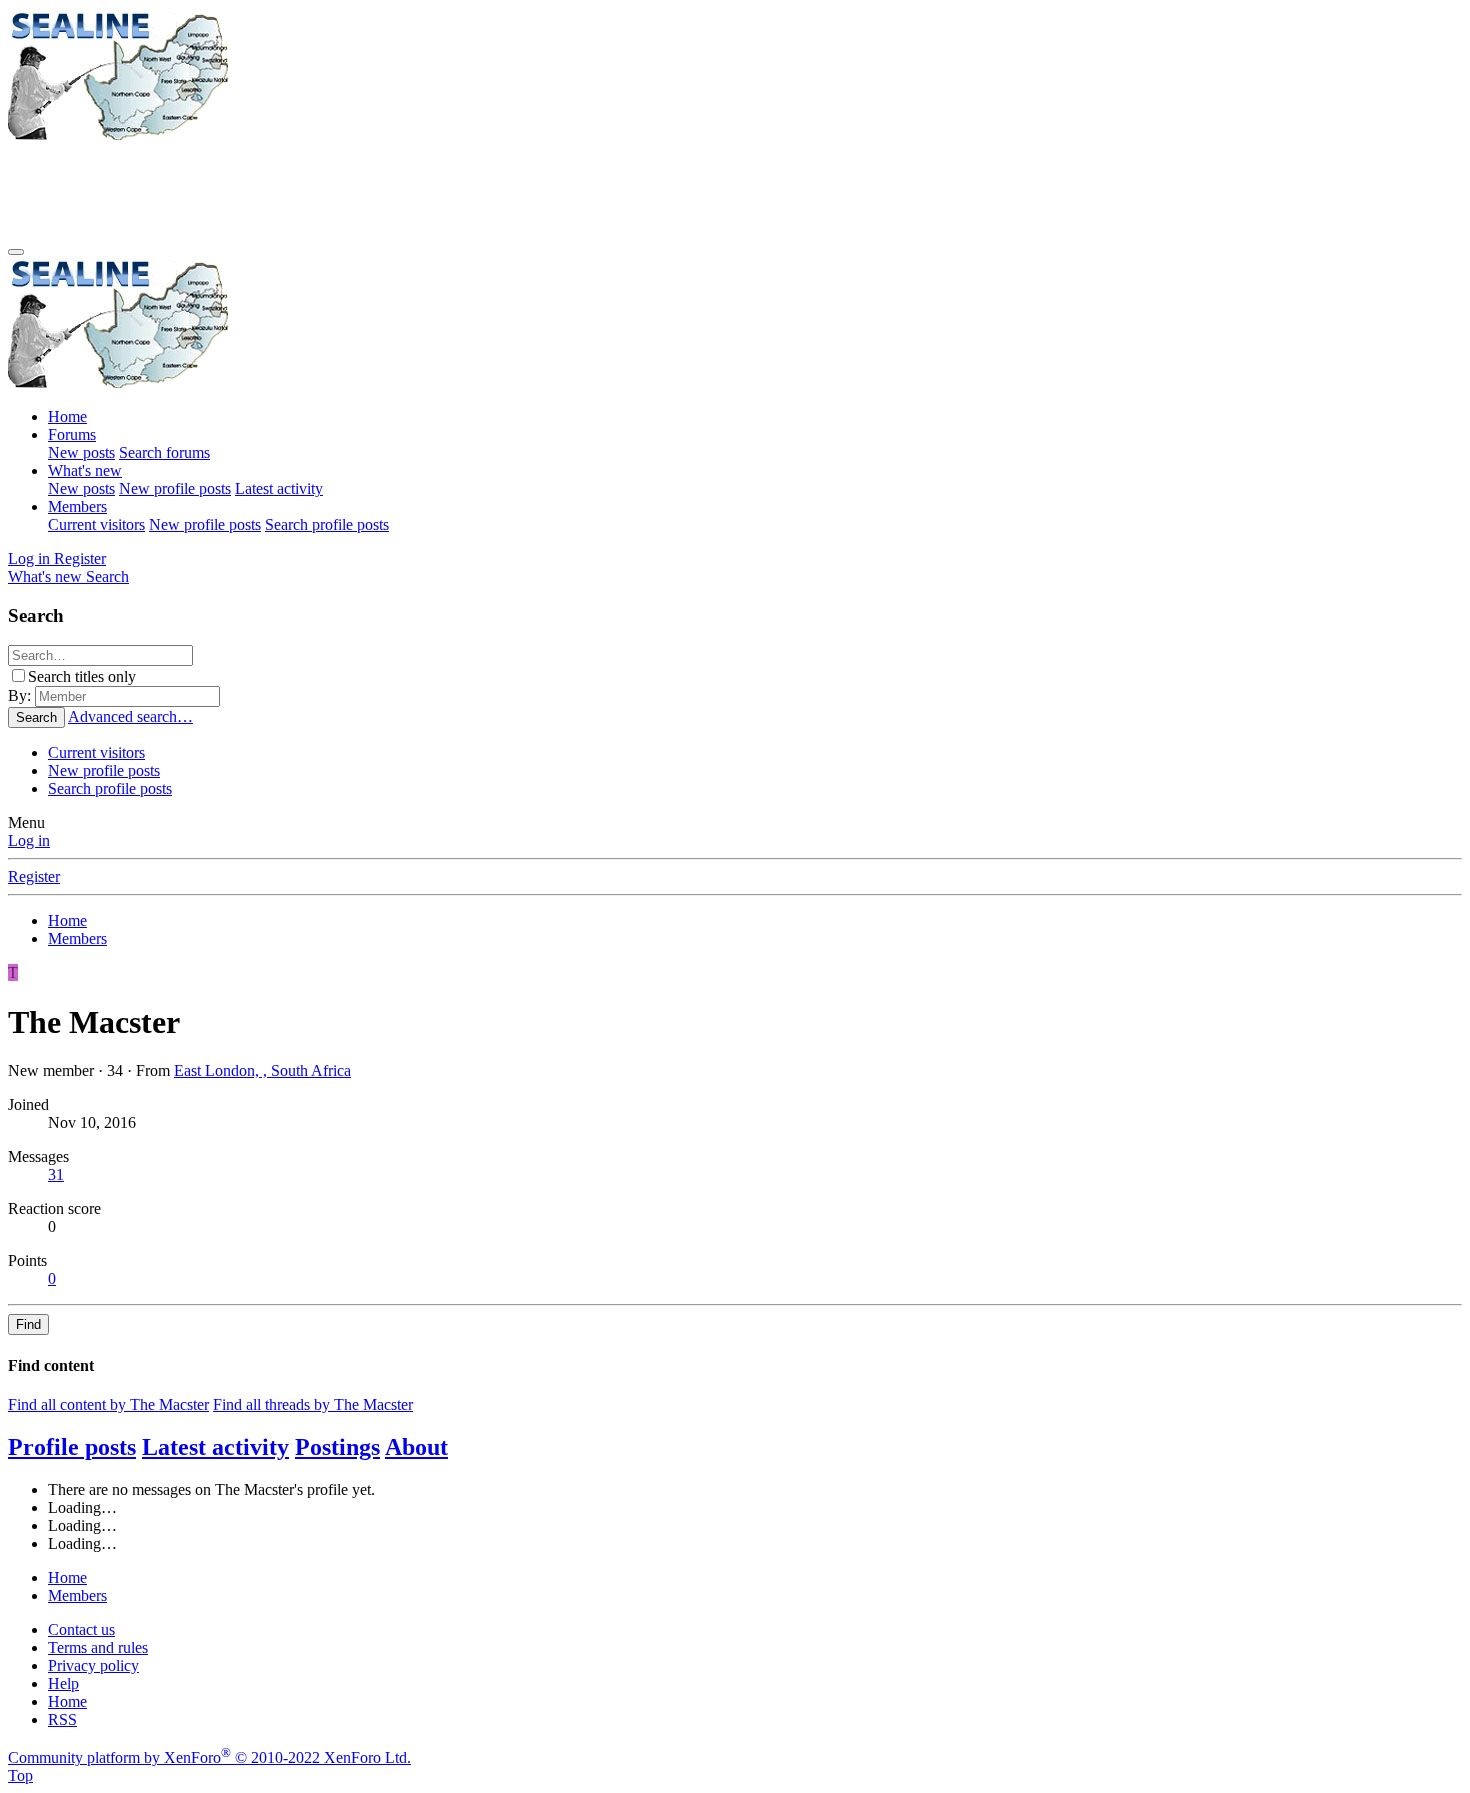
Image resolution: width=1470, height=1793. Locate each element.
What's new (85, 470)
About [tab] (416, 1447)
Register (34, 876)
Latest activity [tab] (215, 1447)
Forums (72, 434)
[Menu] (16, 252)
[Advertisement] (372, 189)
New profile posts (175, 488)
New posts (81, 452)
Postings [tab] (337, 1447)
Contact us (81, 1629)
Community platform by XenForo (209, 1757)
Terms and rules (98, 1647)
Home (67, 416)
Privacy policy (93, 1665)
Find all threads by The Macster (313, 1404)
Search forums (164, 452)
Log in (29, 840)
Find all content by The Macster (108, 1404)
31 (56, 1174)
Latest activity (279, 488)
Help (63, 1683)
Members (77, 506)
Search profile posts (327, 524)
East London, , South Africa (262, 1070)
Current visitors (96, 524)
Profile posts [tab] (72, 1447)
